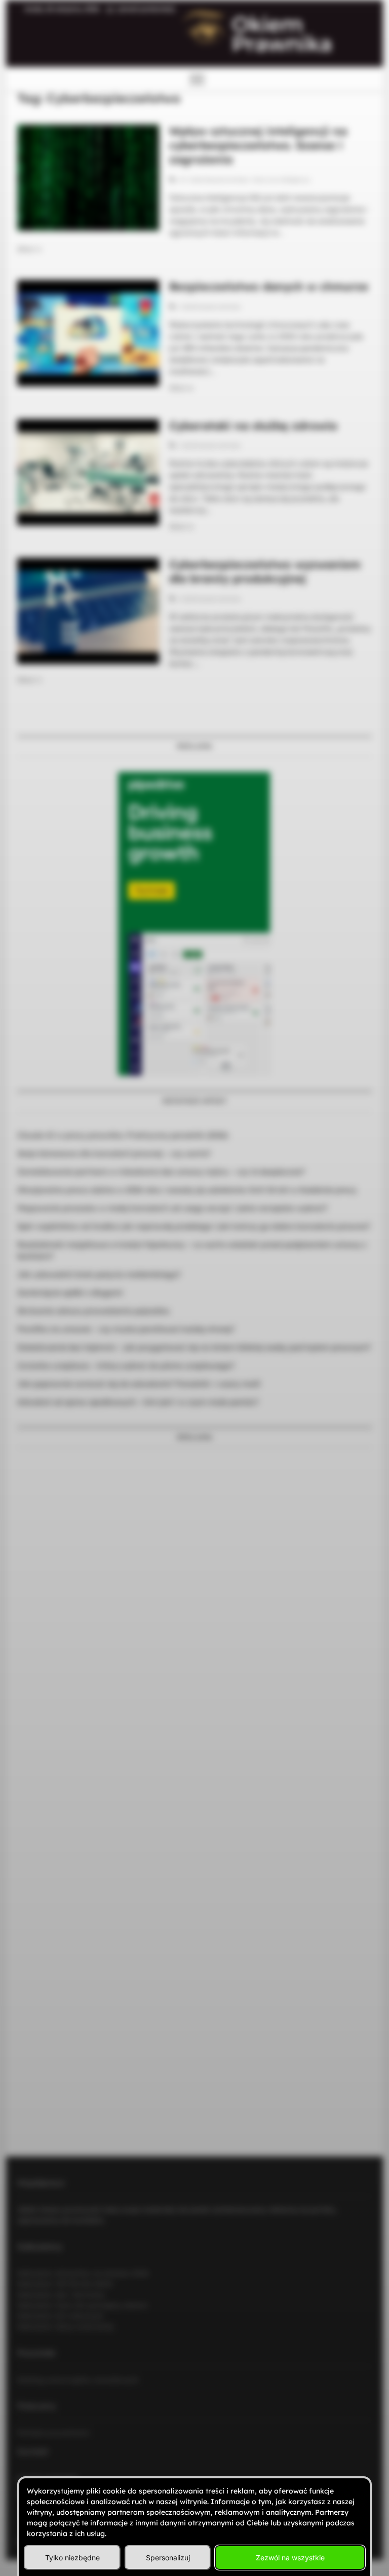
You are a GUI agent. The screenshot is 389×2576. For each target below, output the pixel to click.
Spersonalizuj (168, 2558)
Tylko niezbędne (72, 2558)
